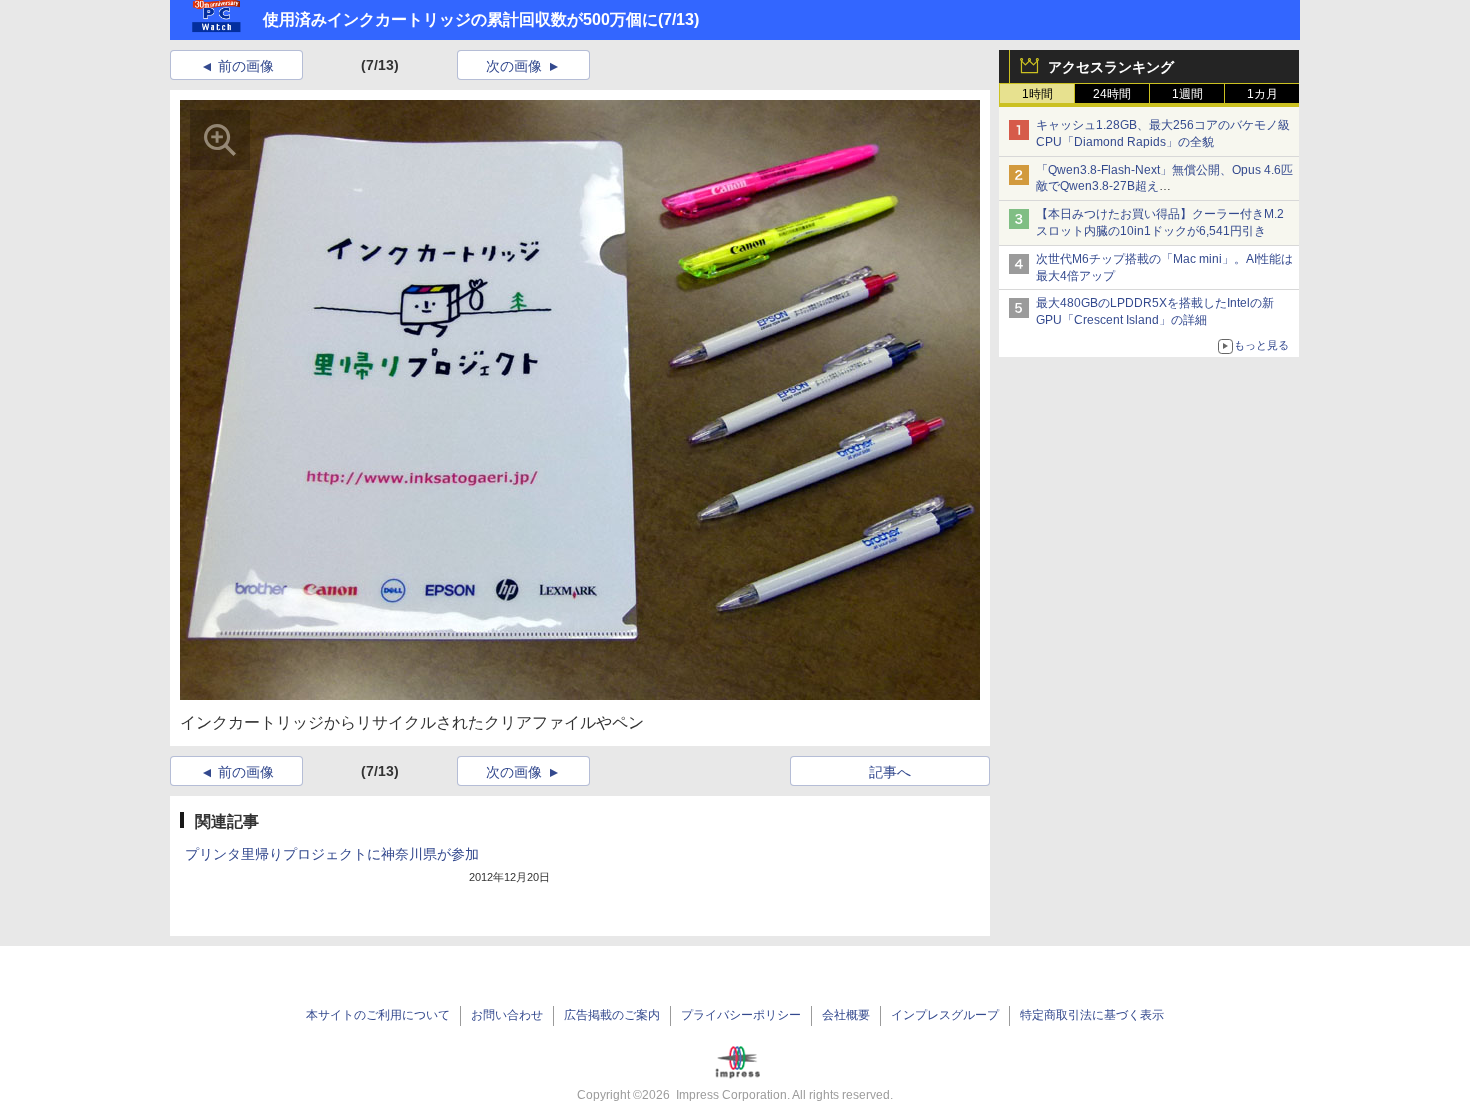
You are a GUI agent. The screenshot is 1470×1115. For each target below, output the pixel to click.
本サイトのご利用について (378, 1015)
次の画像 (514, 66)
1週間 (1187, 94)
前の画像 (246, 66)
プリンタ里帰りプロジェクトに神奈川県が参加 (332, 854)
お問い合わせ (507, 1015)
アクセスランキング (1111, 67)
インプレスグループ (945, 1015)
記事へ (890, 772)
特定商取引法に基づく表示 (1092, 1015)
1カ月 (1262, 94)
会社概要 (846, 1015)
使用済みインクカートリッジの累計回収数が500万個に (460, 19)
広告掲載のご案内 (612, 1015)
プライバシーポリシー (741, 1015)
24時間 (1112, 94)
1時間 (1037, 94)
